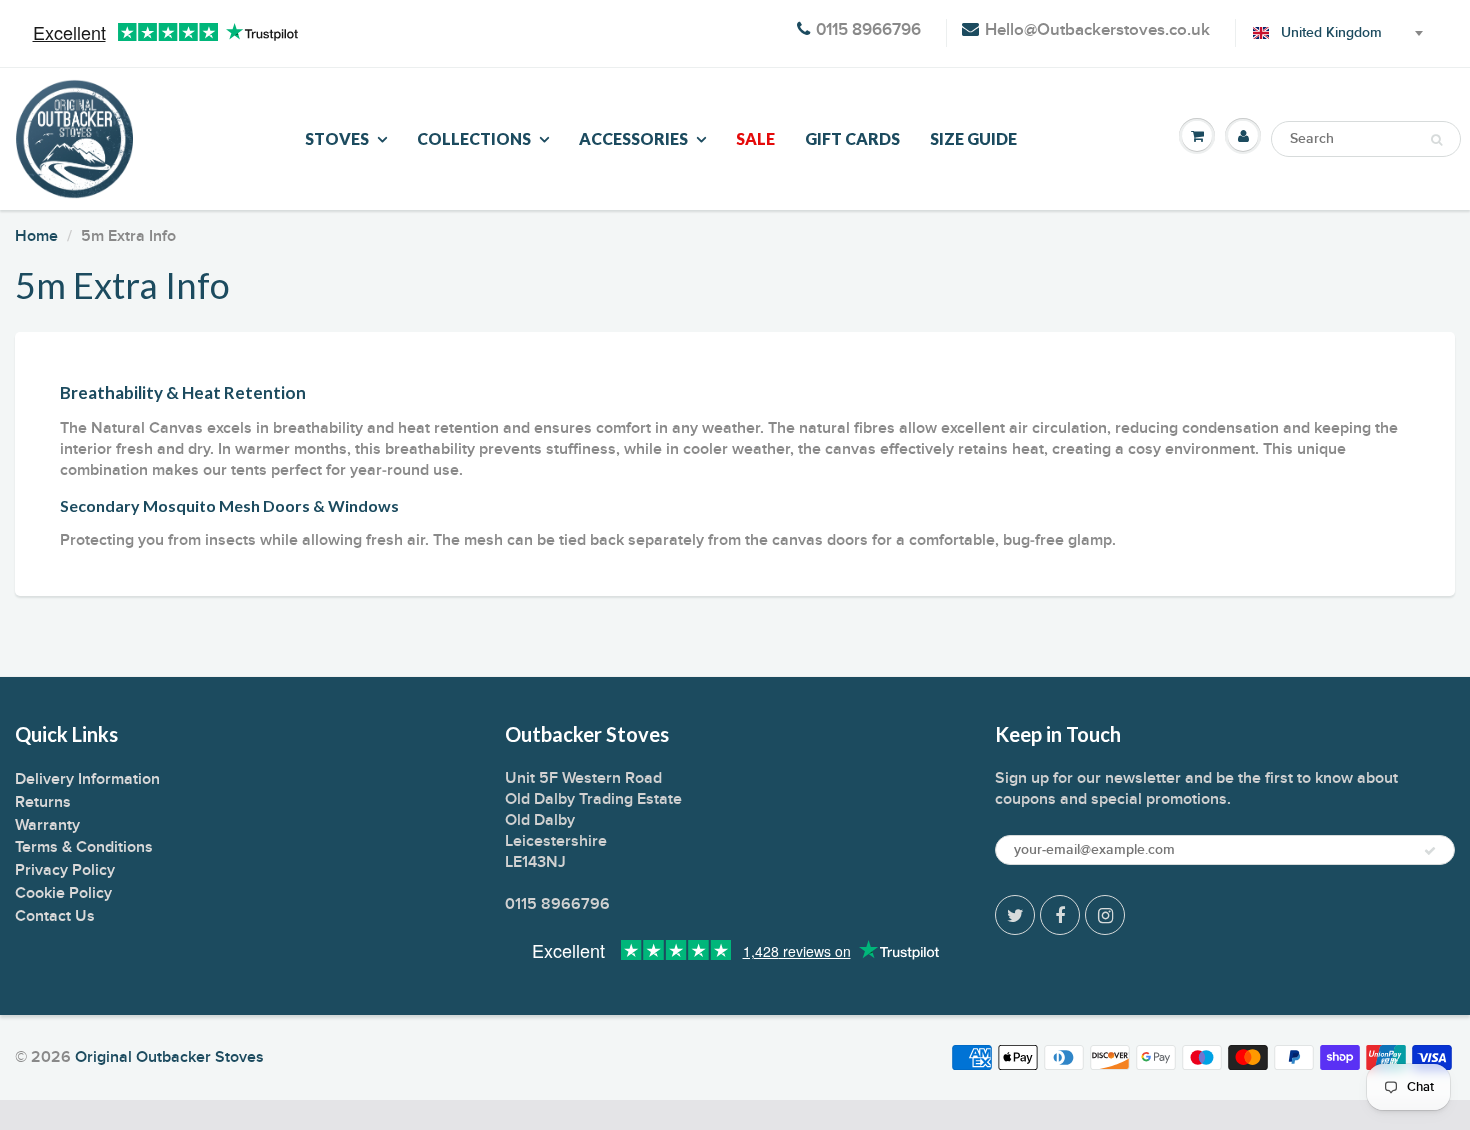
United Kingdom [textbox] (1331, 33)
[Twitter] (1015, 915)
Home (36, 236)
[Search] (1436, 140)
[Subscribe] (1430, 851)
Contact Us (55, 916)
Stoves (337, 138)
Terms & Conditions (84, 847)
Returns (43, 802)
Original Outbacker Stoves (169, 1057)
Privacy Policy (65, 870)
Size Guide (973, 138)
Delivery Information (87, 779)
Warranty (47, 825)
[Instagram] (1105, 915)
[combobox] (1334, 33)
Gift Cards (852, 138)
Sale (755, 138)
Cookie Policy (63, 893)
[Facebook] (1060, 915)
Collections (474, 138)
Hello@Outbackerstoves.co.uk (1097, 30)
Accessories (633, 138)
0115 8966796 (868, 30)
